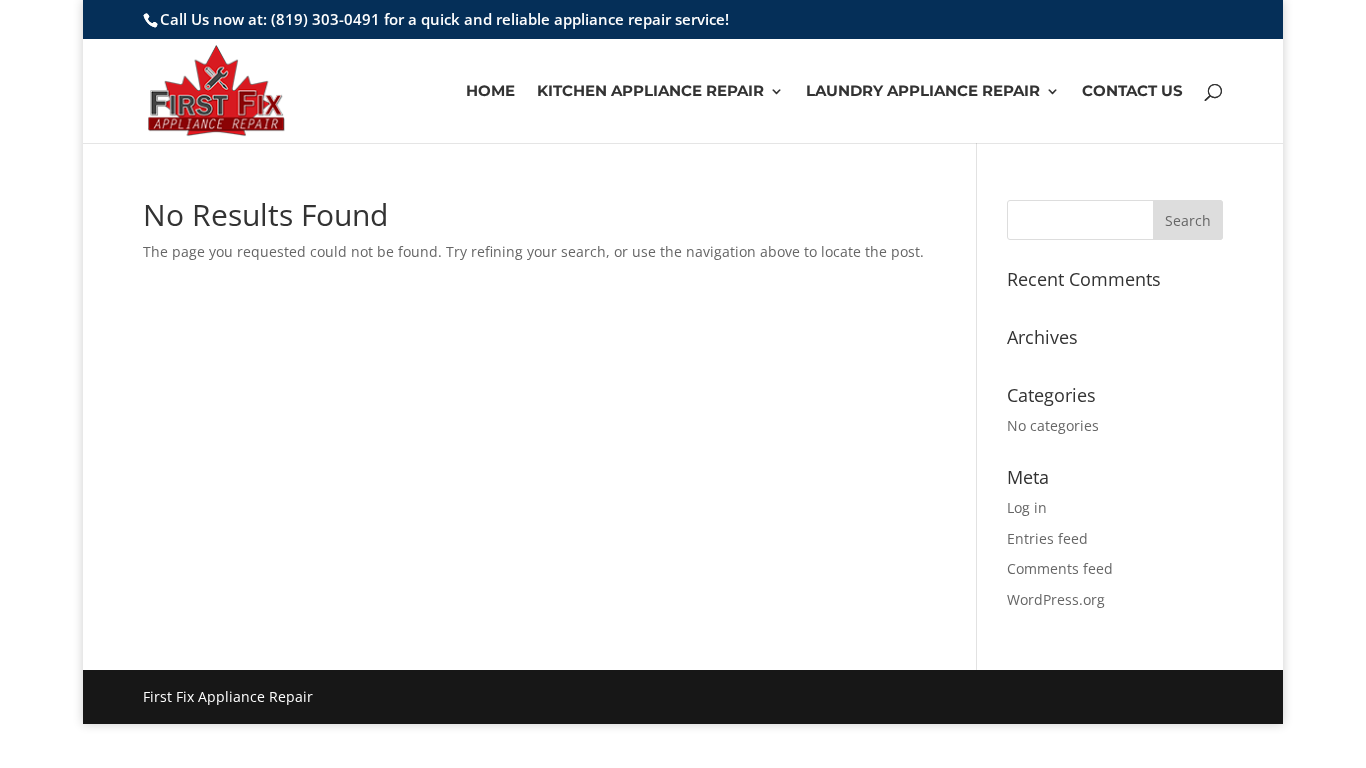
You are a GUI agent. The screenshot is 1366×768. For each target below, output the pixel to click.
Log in (1027, 507)
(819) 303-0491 (325, 19)
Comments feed (1060, 568)
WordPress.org (1056, 599)
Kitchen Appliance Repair (650, 92)
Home (490, 92)
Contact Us (1132, 92)
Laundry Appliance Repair (923, 92)
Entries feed (1047, 538)
